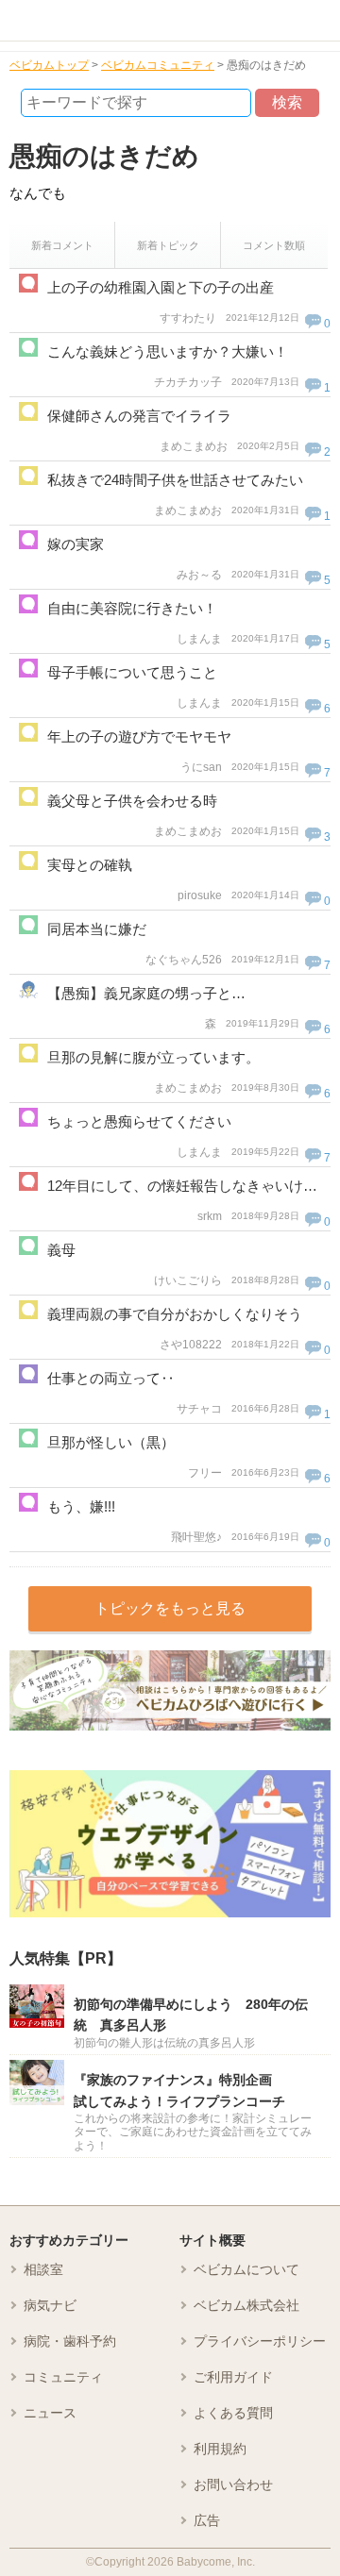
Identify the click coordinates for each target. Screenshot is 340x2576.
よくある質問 (233, 2413)
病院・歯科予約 (70, 2341)
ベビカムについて (246, 2269)
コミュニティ (63, 2377)
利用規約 (220, 2449)
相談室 (43, 2269)
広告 (207, 2520)
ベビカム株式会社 (246, 2305)
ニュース (50, 2413)
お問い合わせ (233, 2484)
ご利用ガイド (233, 2377)
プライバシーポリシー (260, 2341)
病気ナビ (50, 2305)
